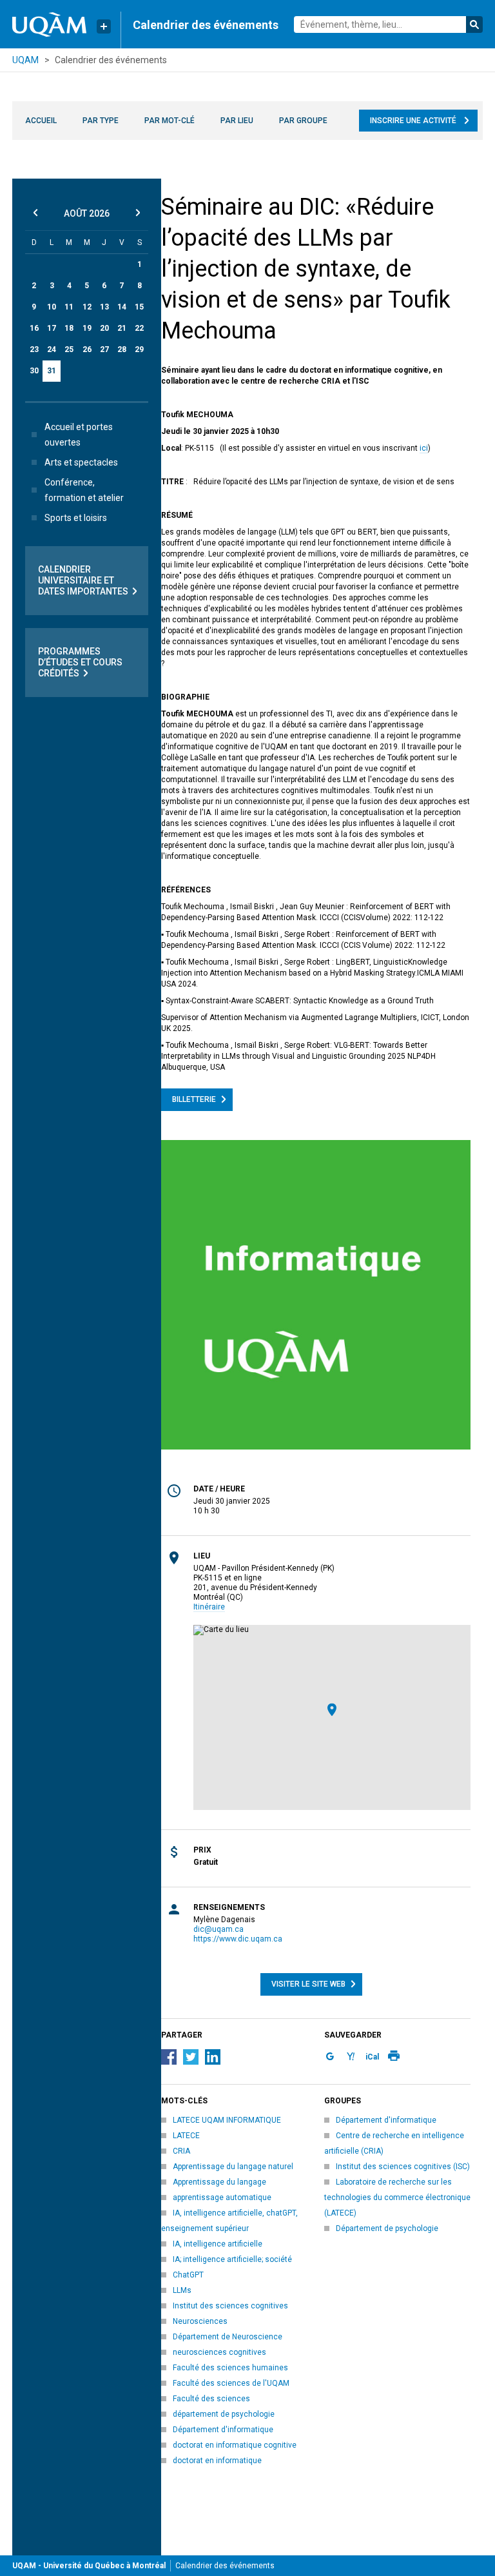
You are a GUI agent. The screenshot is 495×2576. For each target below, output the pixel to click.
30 (34, 371)
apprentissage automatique (222, 2197)
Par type (101, 121)
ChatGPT (188, 2275)
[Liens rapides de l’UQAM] (104, 26)
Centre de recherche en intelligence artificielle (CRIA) (394, 2143)
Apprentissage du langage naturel (233, 2167)
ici (424, 448)
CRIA (181, 2151)
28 (122, 349)
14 (122, 307)
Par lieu (237, 121)
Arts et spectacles (81, 462)
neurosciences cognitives (219, 2352)
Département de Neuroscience (228, 2337)
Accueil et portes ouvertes (79, 435)
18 (69, 328)
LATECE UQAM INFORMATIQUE (227, 2120)
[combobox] (388, 25)
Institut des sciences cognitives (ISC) (403, 2167)
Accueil (41, 121)
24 (52, 349)
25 (69, 349)
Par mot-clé (170, 121)
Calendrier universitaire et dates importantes (83, 580)
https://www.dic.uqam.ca (238, 1939)
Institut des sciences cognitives (230, 2306)
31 (52, 371)
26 (87, 349)
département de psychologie (224, 2414)
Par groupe (303, 121)
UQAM (25, 60)
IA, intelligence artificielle (218, 2244)
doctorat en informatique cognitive (235, 2445)
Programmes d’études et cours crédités (80, 662)
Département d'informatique (223, 2430)
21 (122, 328)
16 (34, 328)
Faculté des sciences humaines (230, 2368)
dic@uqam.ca (218, 1929)
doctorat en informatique (217, 2461)
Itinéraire (209, 1607)
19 (87, 328)
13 (104, 307)
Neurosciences (200, 2321)
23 (34, 349)
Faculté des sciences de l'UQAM (231, 2383)
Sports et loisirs (76, 518)
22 (139, 328)
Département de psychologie (387, 2228)
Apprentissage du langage (219, 2182)
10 (52, 307)
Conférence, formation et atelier (84, 490)
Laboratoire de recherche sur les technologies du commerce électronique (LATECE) (397, 2197)
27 (104, 349)
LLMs (182, 2290)
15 (139, 307)
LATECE (186, 2136)
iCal (372, 2057)
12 (87, 307)
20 (104, 328)
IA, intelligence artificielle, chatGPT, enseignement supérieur (229, 2221)
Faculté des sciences (211, 2399)
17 (52, 328)
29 (139, 349)
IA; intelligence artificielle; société (232, 2259)
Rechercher (474, 25)
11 (69, 307)
